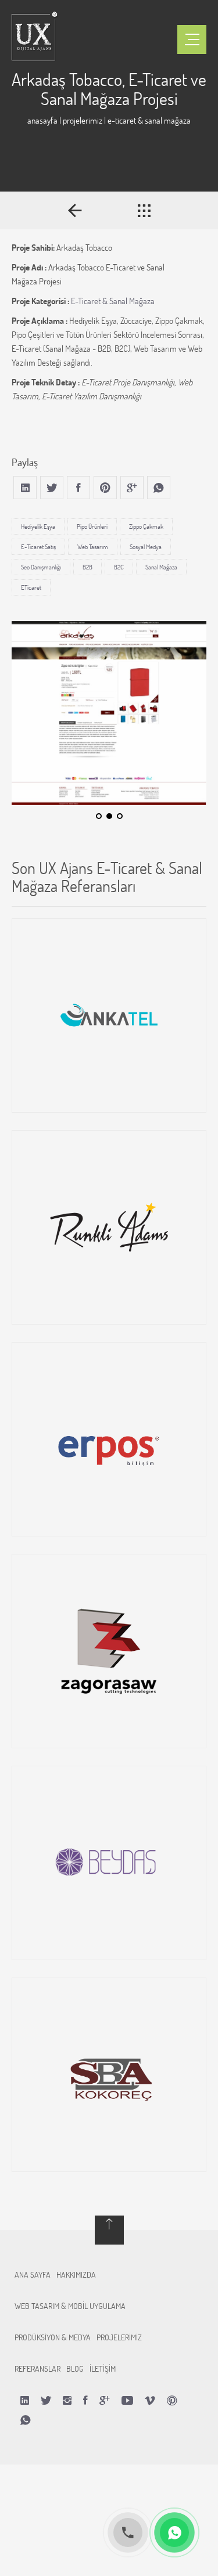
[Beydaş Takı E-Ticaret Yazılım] (109, 1863)
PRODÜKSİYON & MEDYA (53, 2337)
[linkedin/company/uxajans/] (25, 2400)
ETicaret (31, 587)
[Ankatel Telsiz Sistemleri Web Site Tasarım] (109, 1015)
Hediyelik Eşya (38, 526)
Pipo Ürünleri (92, 526)
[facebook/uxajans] (85, 2400)
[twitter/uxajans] (46, 2400)
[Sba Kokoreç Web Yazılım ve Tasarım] (109, 2075)
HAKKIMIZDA (76, 2274)
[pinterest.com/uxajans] (172, 2400)
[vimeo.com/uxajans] (150, 2400)
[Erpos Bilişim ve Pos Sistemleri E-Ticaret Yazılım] (109, 1439)
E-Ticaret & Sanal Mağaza (113, 301)
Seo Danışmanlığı (41, 567)
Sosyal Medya (146, 547)
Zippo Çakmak (146, 526)
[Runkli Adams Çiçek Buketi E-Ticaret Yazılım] (109, 1227)
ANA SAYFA (33, 2274)
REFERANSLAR (37, 2368)
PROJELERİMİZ (119, 2337)
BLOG (75, 2368)
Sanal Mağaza (161, 567)
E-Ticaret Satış (38, 547)
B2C (119, 567)
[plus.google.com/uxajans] (105, 2400)
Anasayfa (42, 120)
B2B (87, 567)
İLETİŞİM (103, 2368)
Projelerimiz (83, 120)
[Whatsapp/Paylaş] (26, 2420)
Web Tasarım (93, 547)
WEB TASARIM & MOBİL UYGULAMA (70, 2306)
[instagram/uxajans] (67, 2400)
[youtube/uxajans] (127, 2400)
